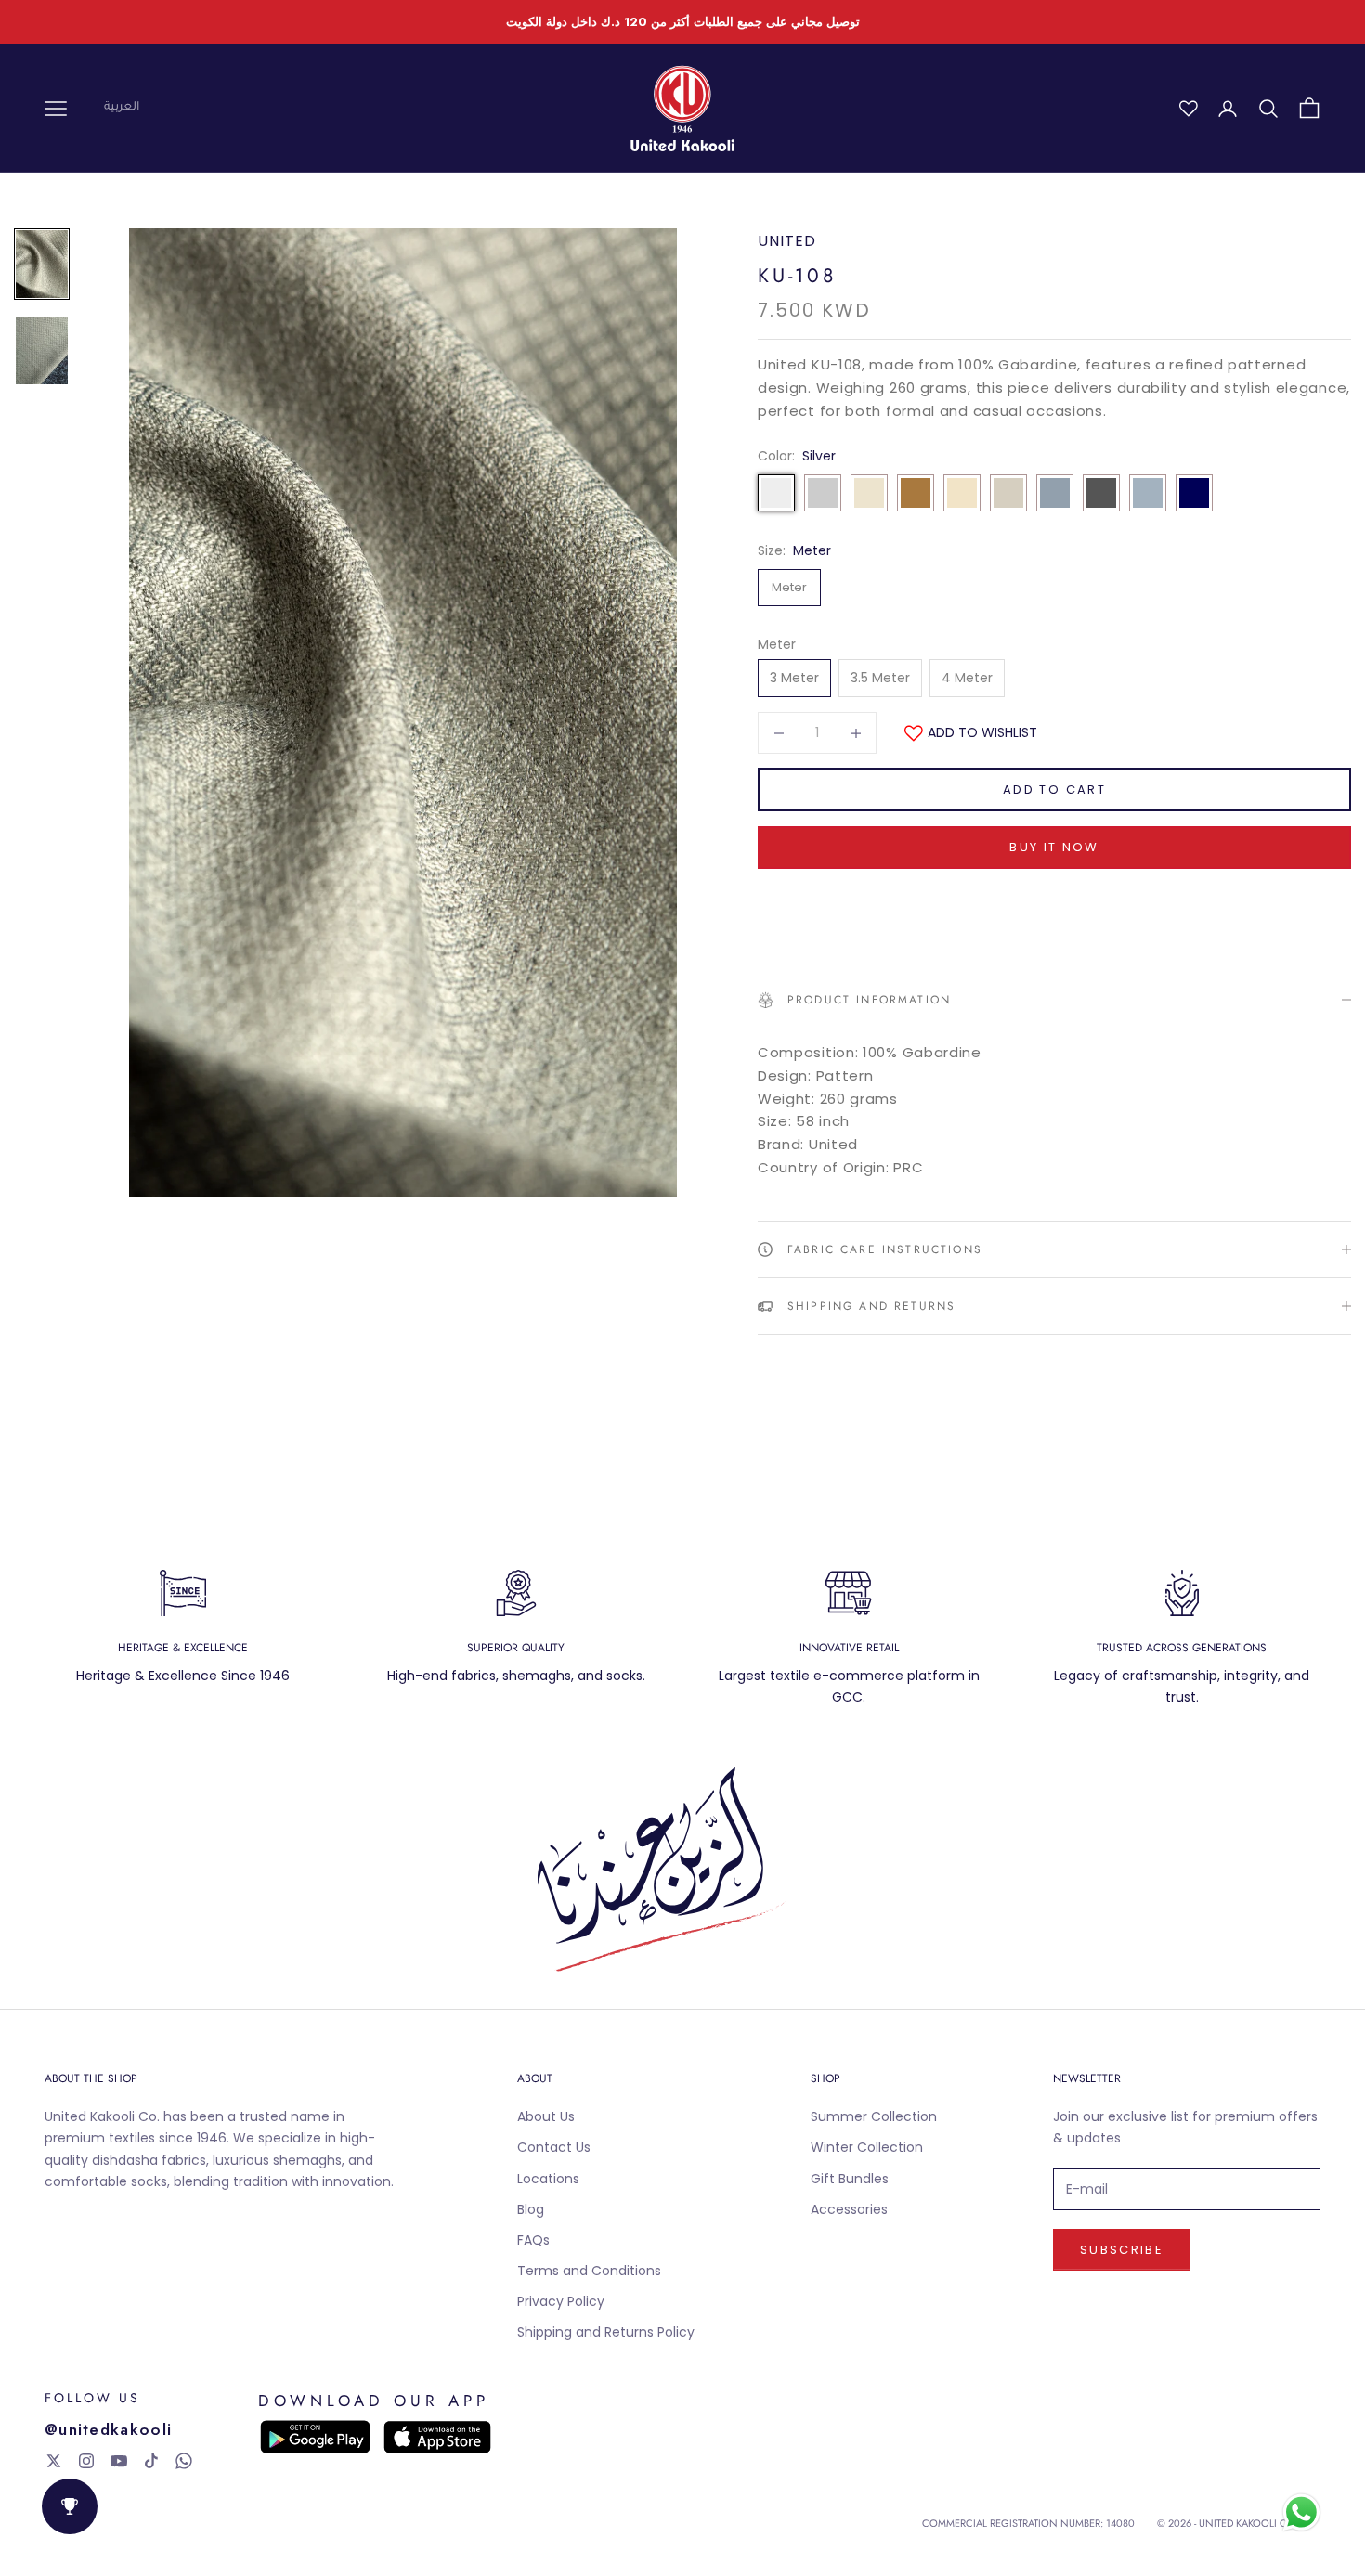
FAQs (533, 2240)
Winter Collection (867, 2147)
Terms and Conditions (589, 2271)
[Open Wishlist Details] (1189, 109)
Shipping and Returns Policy (606, 2332)
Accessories (849, 2209)
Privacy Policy (561, 2301)
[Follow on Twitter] (54, 2461)
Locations (548, 2179)
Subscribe (1122, 2250)
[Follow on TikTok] (151, 2461)
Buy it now (1054, 847)
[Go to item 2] (42, 350)
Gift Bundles (850, 2179)
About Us (546, 2116)
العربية (122, 108)
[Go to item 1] (42, 264)
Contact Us (554, 2147)
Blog (531, 2209)
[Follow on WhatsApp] (184, 2461)
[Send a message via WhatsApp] (1301, 2512)
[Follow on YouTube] (119, 2461)
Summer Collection (874, 2116)
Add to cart (1054, 790)
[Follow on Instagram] (86, 2461)
